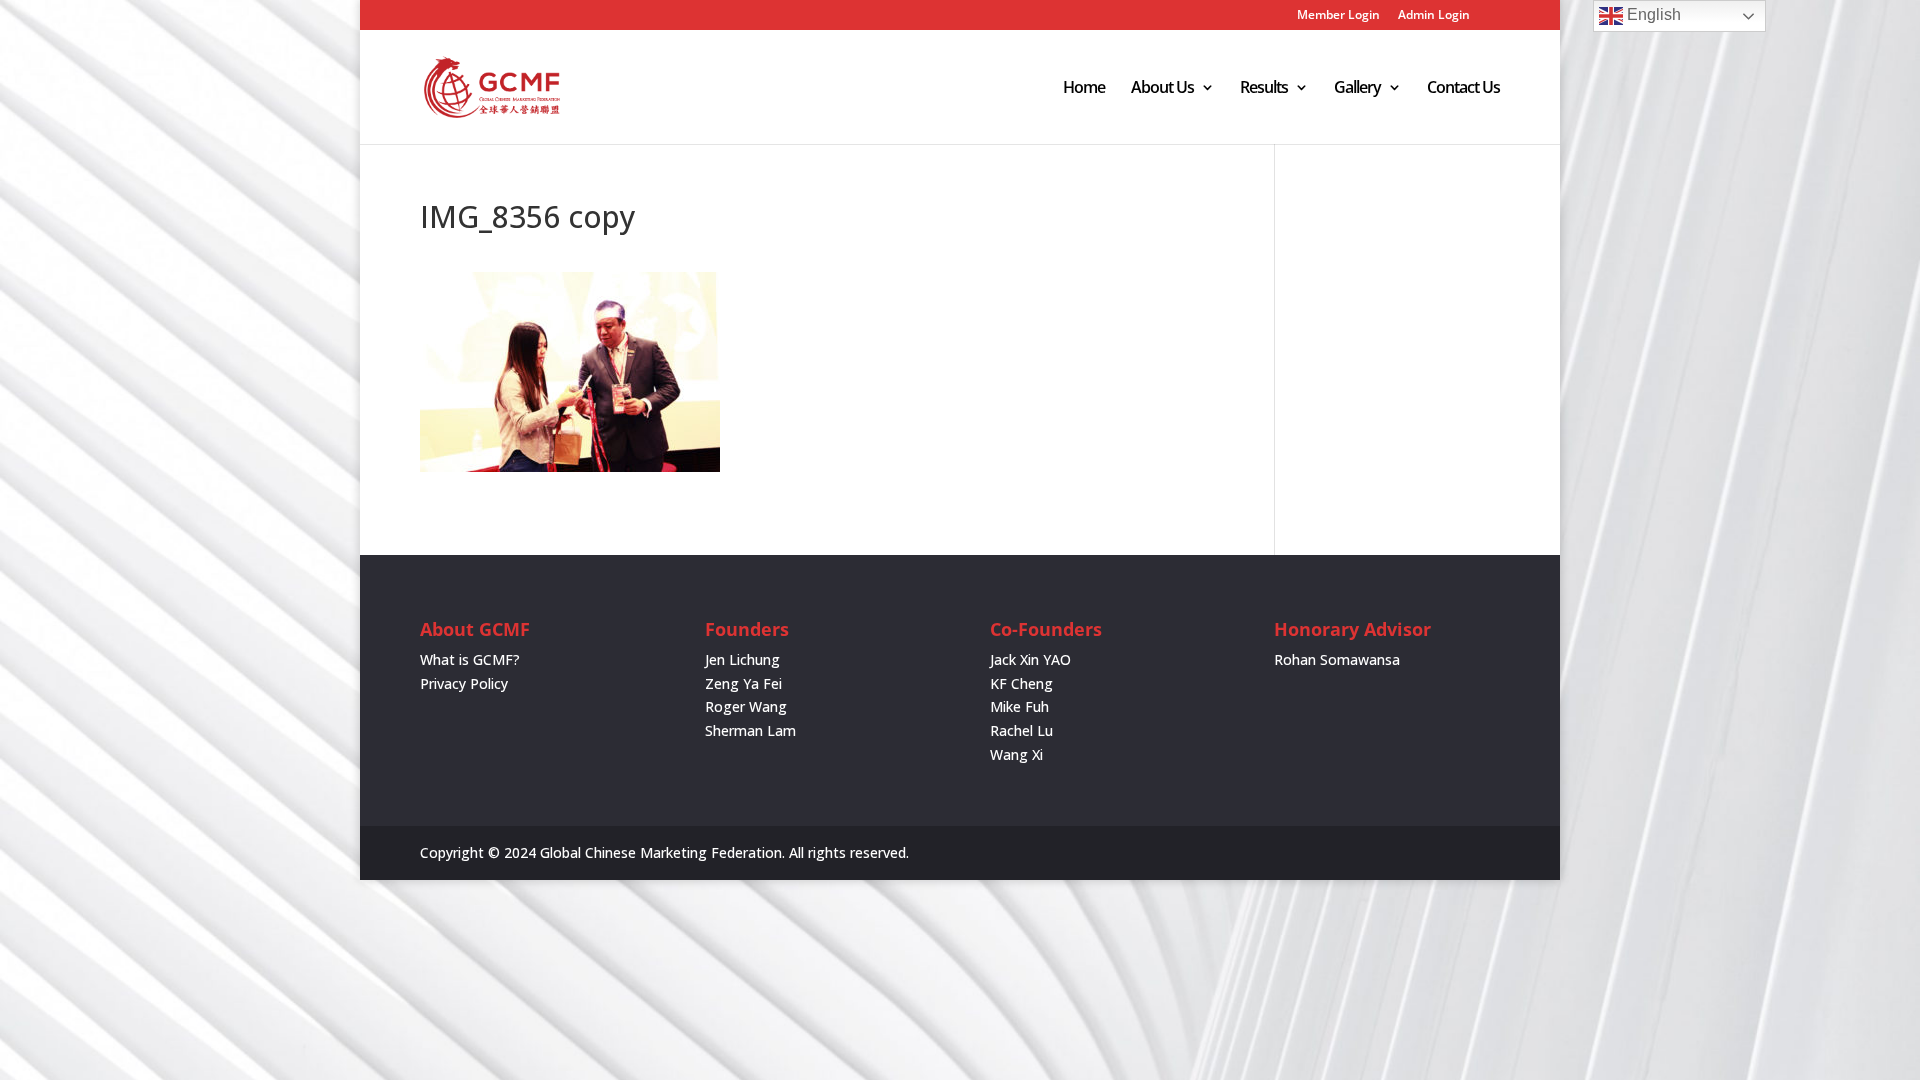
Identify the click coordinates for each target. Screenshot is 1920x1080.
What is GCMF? (470, 659)
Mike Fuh (1019, 706)
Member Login (1338, 16)
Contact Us (1463, 89)
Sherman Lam (750, 730)
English (1652, 14)
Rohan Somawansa (1337, 659)
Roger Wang (746, 706)
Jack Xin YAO (1030, 659)
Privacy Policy (464, 683)
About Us (1162, 89)
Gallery (1357, 89)
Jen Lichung (742, 659)
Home (1084, 89)
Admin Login (1434, 16)
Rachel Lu (1021, 730)
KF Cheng (1021, 683)
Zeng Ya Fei (743, 683)
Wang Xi (1016, 754)
